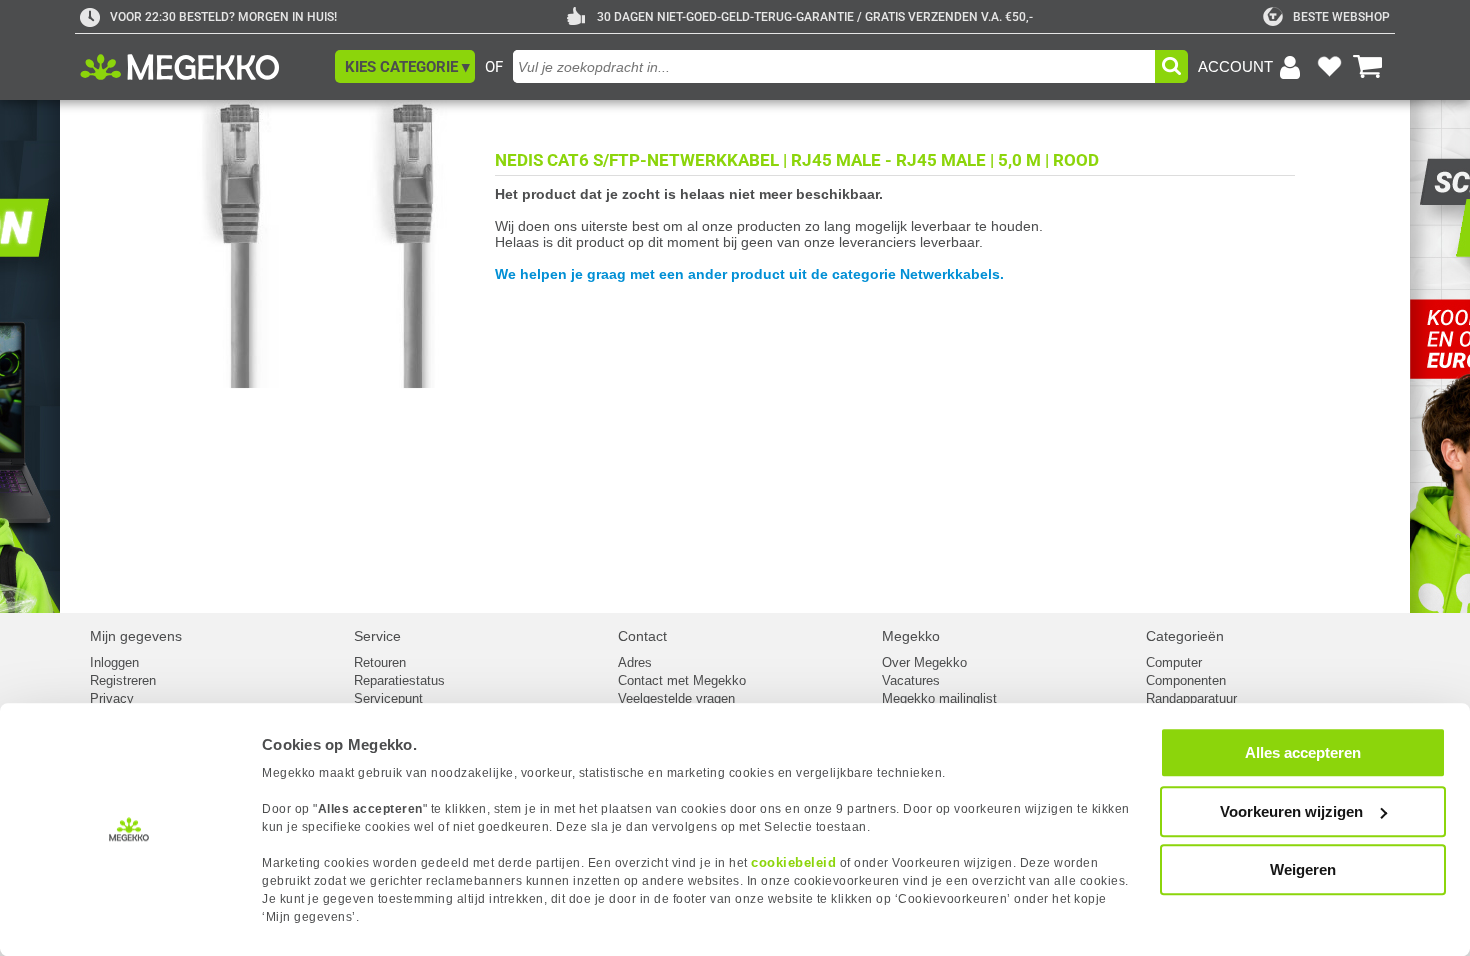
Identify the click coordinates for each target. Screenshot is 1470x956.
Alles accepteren (1303, 752)
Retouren (380, 662)
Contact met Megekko (682, 680)
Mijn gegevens (136, 636)
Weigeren (1303, 869)
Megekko (911, 636)
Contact (642, 636)
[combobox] (834, 66)
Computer (1174, 662)
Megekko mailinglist (939, 698)
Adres (635, 662)
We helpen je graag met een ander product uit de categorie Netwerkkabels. (749, 274)
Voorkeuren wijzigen (1291, 811)
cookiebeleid (793, 862)
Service (377, 636)
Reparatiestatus (399, 680)
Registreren (123, 680)
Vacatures (911, 680)
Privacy (112, 698)
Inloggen (114, 662)
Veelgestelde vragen (676, 698)
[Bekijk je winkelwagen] (1368, 67)
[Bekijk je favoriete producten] (1329, 67)
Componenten (1186, 680)
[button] (405, 66)
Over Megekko (924, 662)
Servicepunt (388, 698)
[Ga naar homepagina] (202, 67)
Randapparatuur (1191, 698)
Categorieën (1185, 636)
